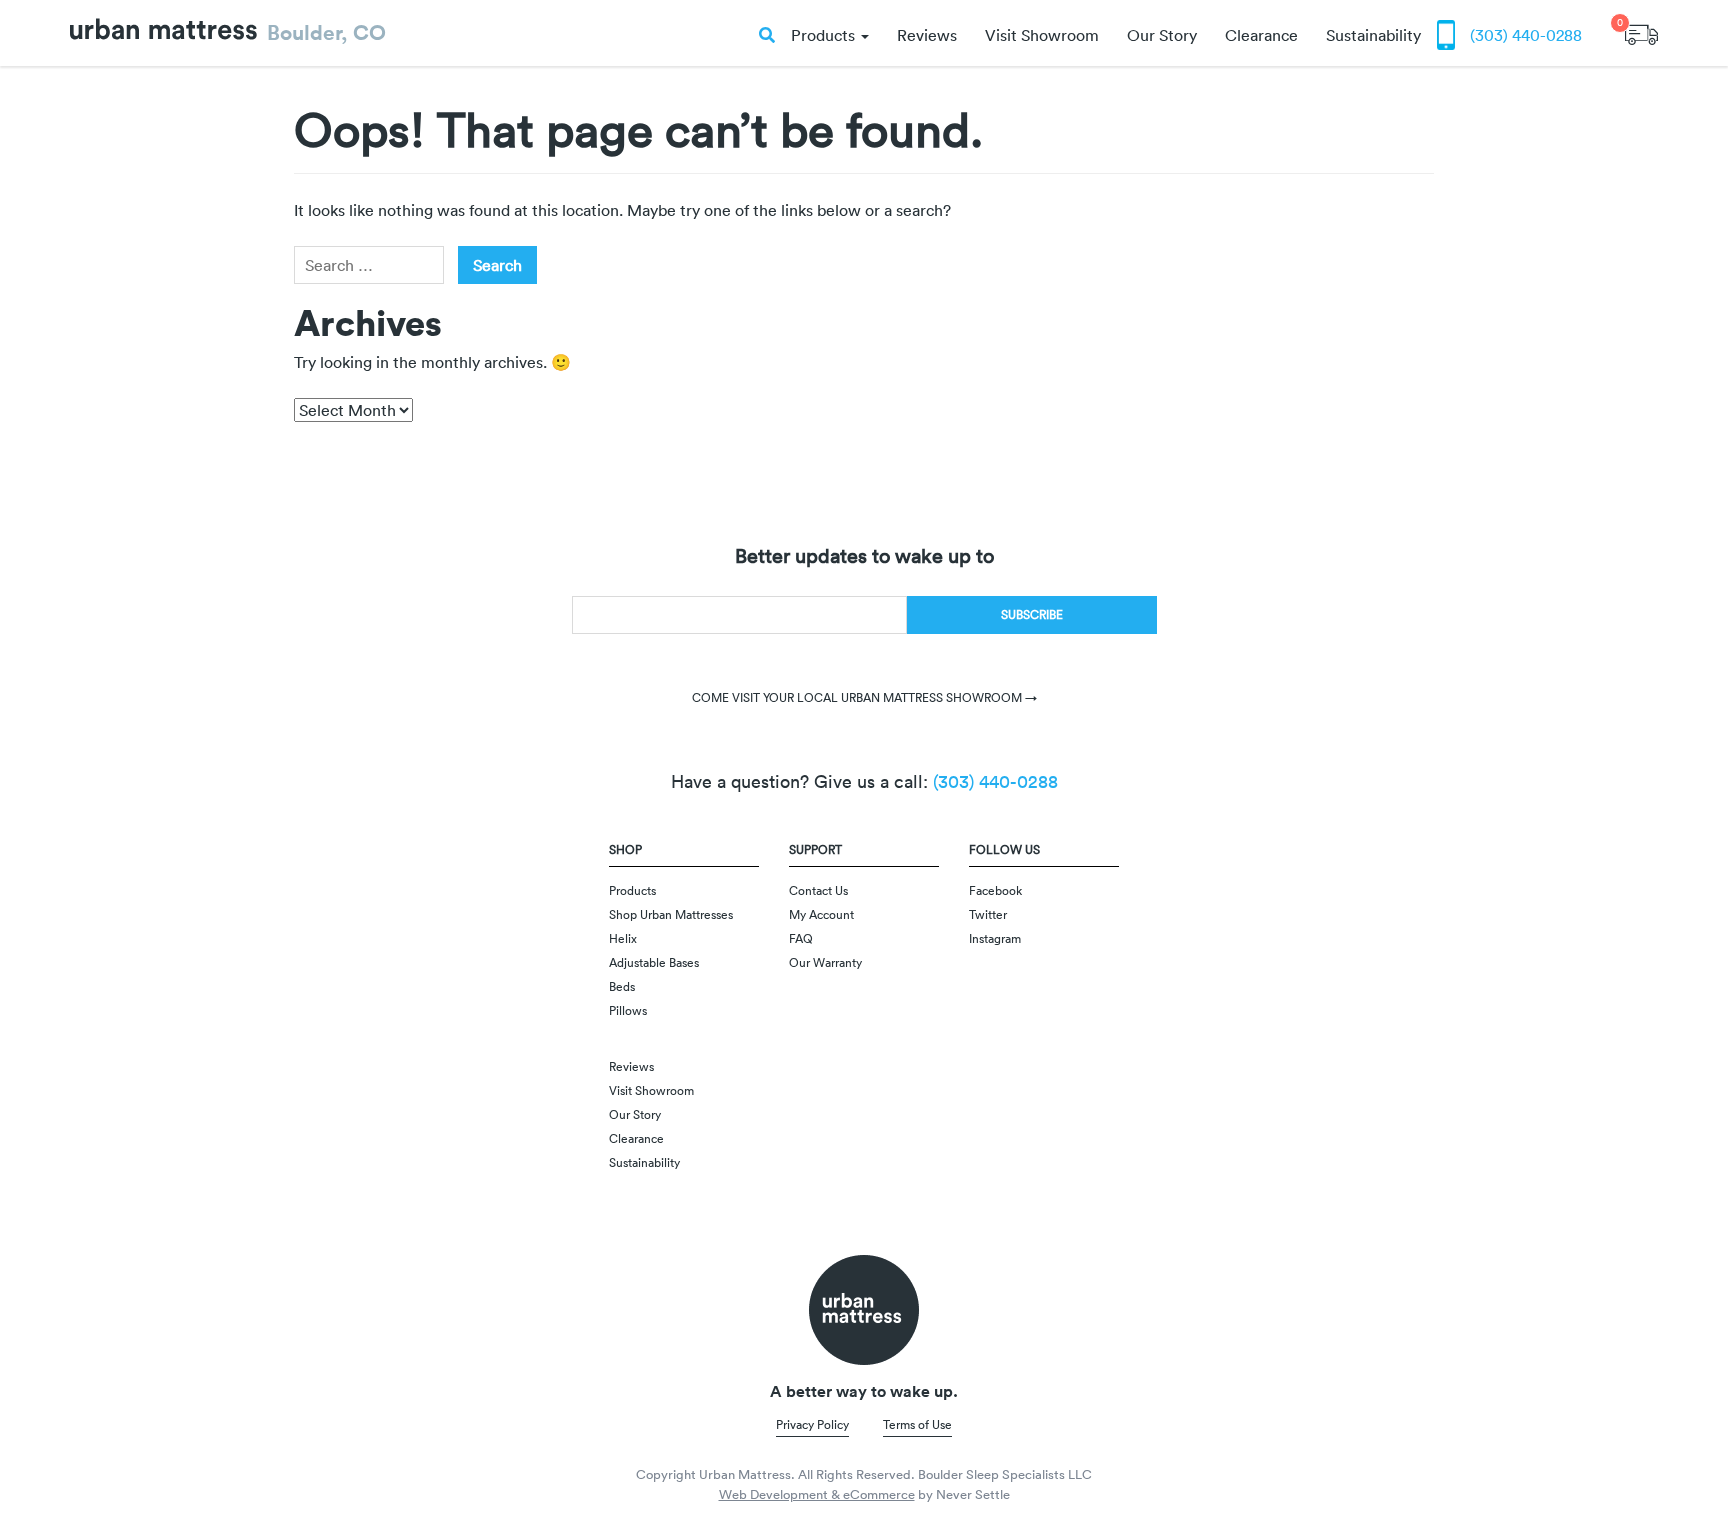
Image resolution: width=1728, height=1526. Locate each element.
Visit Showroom (1042, 35)
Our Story (1162, 35)
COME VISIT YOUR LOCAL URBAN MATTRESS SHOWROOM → (864, 697)
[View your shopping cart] (1641, 27)
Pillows (628, 1010)
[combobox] (369, 265)
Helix (623, 938)
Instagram (995, 938)
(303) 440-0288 (1526, 35)
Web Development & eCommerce (817, 1494)
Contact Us (818, 890)
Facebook (995, 890)
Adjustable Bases (654, 962)
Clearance (1261, 35)
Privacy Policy (812, 1424)
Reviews (927, 35)
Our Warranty (825, 962)
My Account (821, 914)
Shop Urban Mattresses (671, 914)
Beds (622, 986)
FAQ (801, 938)
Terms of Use (917, 1424)
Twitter (988, 914)
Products (825, 35)
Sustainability (1373, 35)
